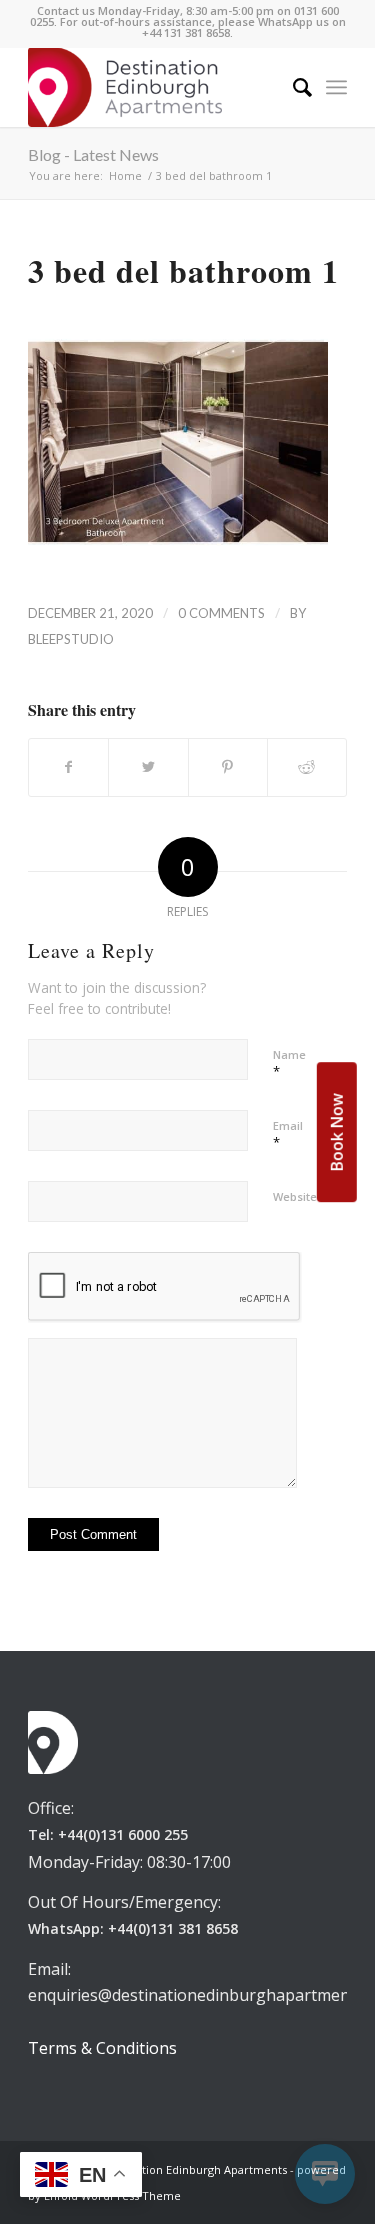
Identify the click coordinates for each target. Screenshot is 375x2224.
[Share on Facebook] (68, 767)
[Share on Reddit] (307, 767)
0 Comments (221, 613)
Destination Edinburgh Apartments (194, 2169)
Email (288, 1135)
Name (289, 1064)
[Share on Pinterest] (228, 767)
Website (295, 1196)
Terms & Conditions (102, 2048)
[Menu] (336, 87)
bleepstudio (71, 639)
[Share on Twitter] (148, 767)
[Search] (292, 87)
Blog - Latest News (93, 154)
